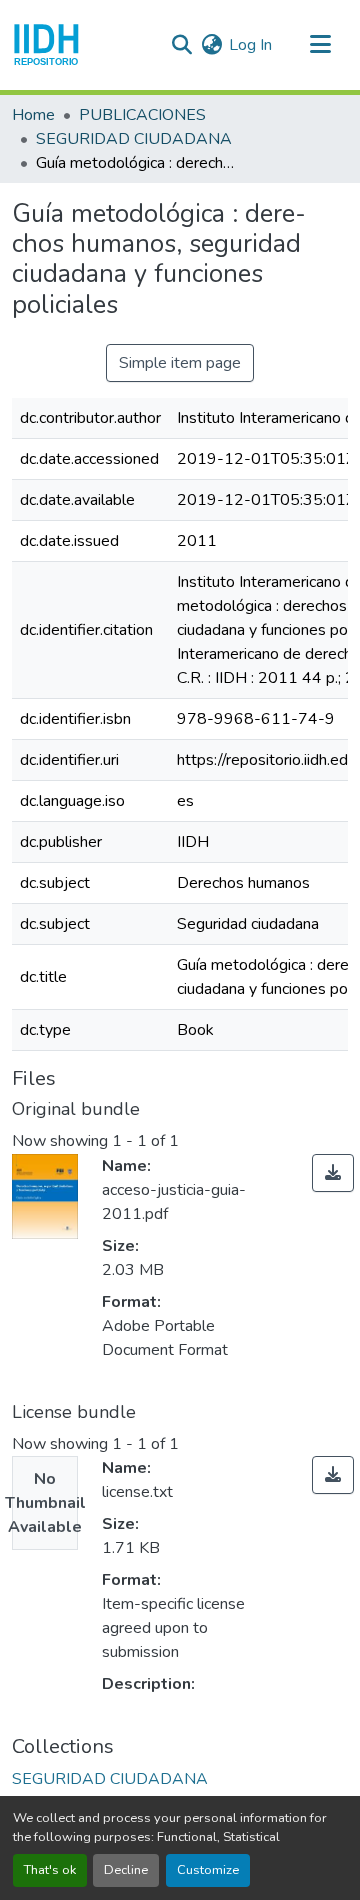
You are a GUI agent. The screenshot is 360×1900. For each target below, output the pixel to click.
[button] (46, 45)
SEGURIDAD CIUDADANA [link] (134, 139)
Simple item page (180, 363)
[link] (333, 1173)
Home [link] (33, 115)
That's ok (50, 1870)
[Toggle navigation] (320, 45)
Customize (208, 1870)
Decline (126, 1870)
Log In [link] (250, 45)
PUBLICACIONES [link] (142, 115)
